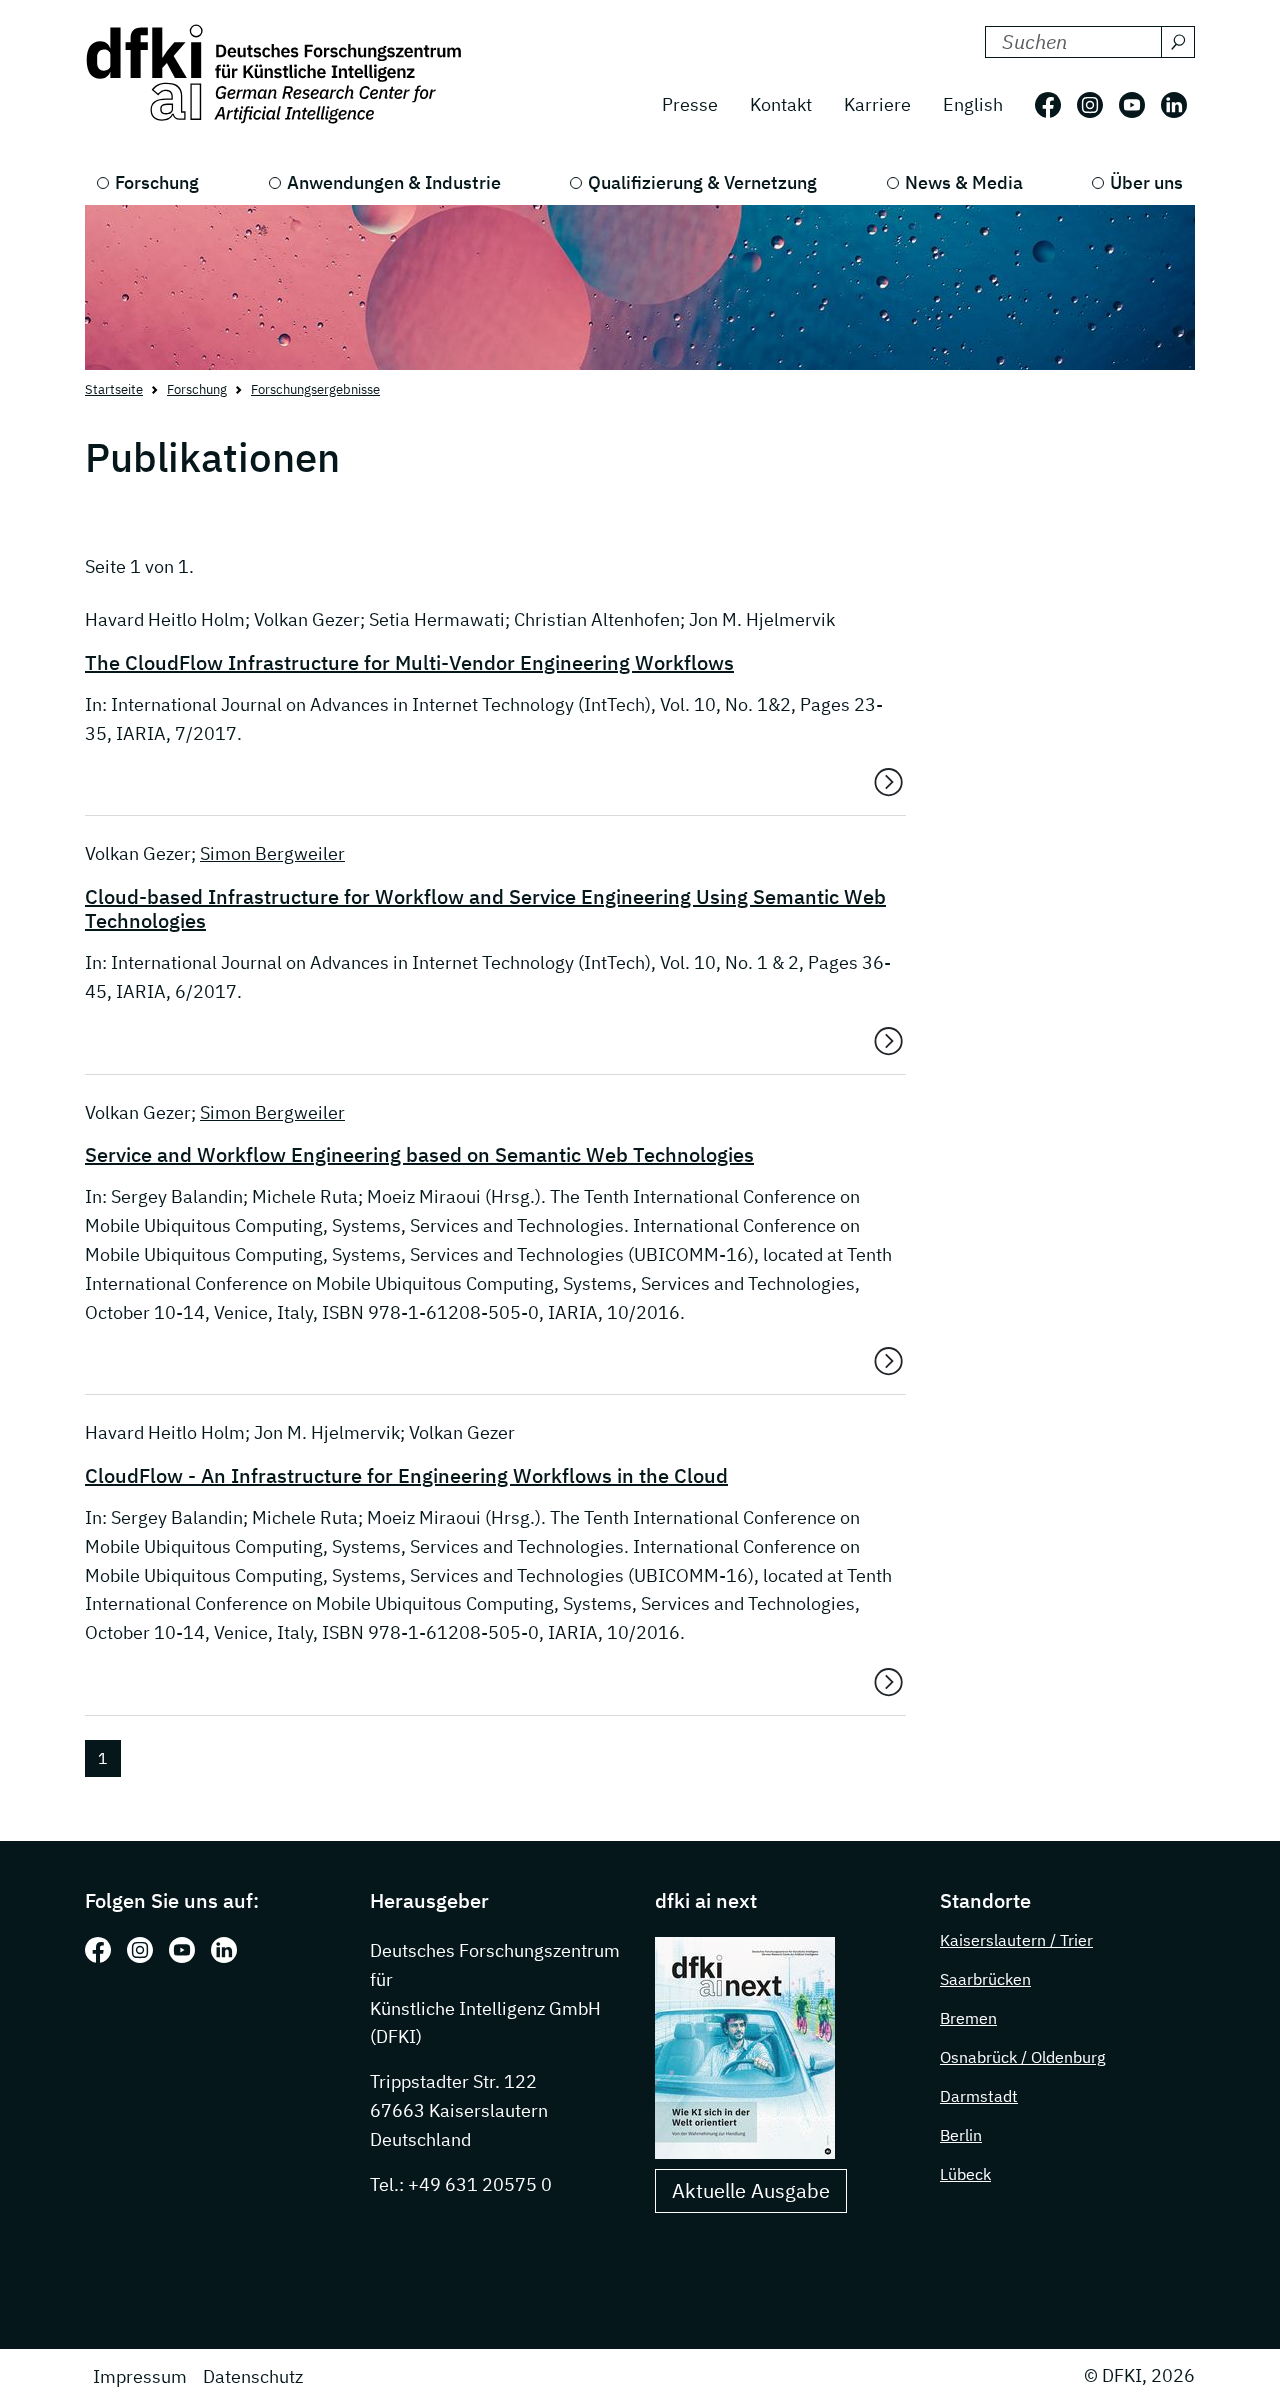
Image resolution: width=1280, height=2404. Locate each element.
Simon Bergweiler (272, 853)
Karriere (877, 104)
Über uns (1146, 182)
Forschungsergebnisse (315, 389)
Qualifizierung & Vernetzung (702, 182)
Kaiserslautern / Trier (1016, 1940)
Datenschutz (253, 2376)
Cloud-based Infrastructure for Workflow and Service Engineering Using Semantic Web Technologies (485, 909)
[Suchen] (1178, 42)
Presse (690, 104)
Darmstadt (979, 2096)
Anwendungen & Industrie (394, 182)
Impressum (140, 2376)
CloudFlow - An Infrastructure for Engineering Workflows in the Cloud (406, 1476)
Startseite (114, 389)
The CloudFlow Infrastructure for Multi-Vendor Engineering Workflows (409, 663)
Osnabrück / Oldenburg (1022, 2057)
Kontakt (781, 104)
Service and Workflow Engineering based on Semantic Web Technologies (419, 1155)
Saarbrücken (985, 1979)
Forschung (157, 182)
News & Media (964, 182)
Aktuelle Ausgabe (751, 2190)
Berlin (961, 2135)
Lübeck (965, 2174)
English (973, 104)
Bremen (968, 2018)
